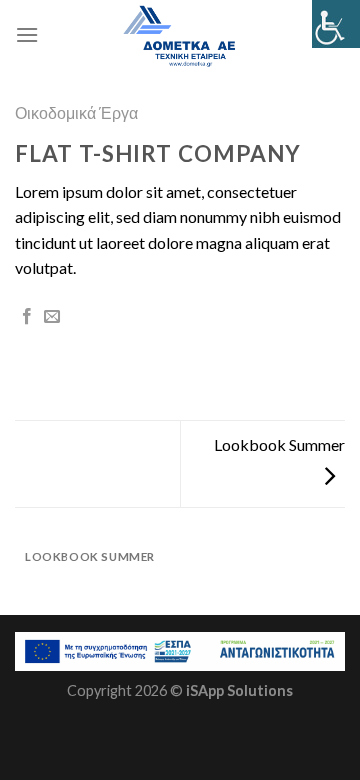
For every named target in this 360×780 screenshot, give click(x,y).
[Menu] (27, 34)
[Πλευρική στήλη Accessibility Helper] (336, 24)
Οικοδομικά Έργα (76, 112)
